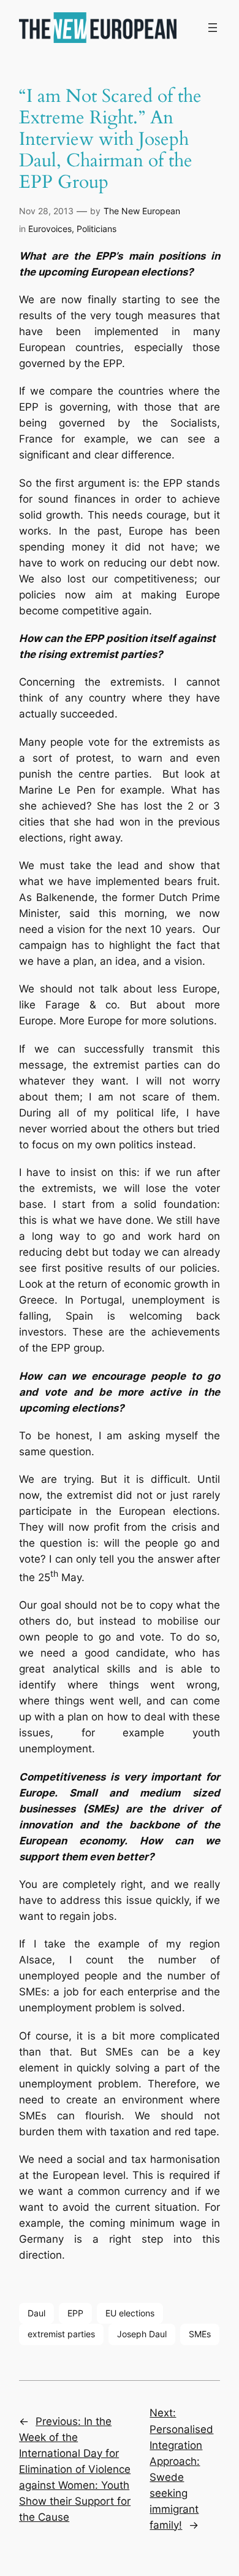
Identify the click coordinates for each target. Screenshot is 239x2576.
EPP (75, 2313)
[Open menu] (213, 28)
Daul (36, 2313)
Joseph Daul (142, 2334)
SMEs (200, 2334)
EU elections (130, 2313)
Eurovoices (50, 229)
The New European (142, 211)
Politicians (97, 229)
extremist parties (61, 2334)
